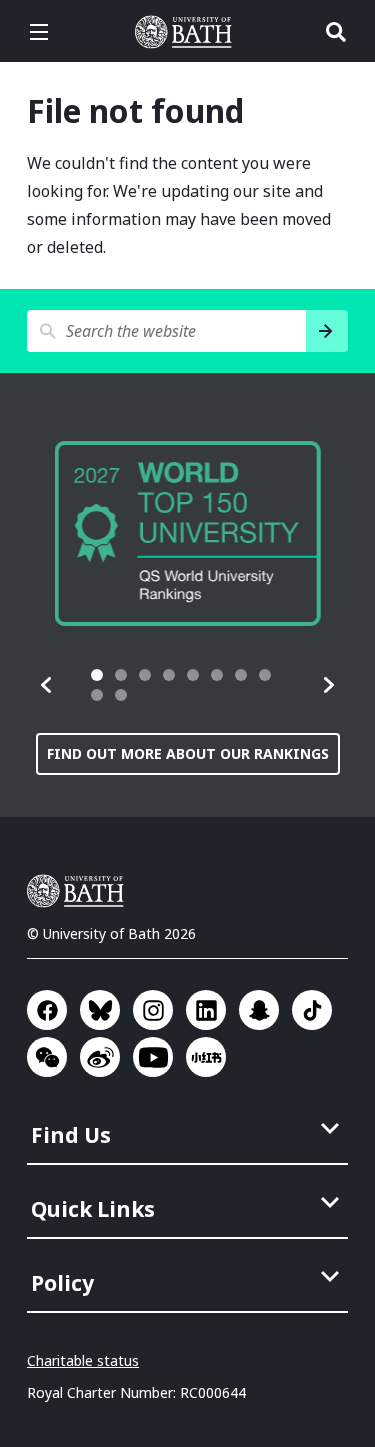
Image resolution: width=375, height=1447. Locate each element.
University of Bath (188, 32)
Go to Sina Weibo (100, 1057)
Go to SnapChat (259, 1010)
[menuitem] (189, 1129)
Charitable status (83, 1360)
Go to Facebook (47, 1010)
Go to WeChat (47, 1057)
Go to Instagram (153, 1010)
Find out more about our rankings (188, 753)
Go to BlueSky (100, 1010)
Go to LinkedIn (206, 1010)
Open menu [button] (39, 32)
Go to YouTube (153, 1057)
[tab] (97, 675)
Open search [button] (336, 32)
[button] (47, 685)
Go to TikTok (312, 1010)
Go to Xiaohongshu (206, 1057)
